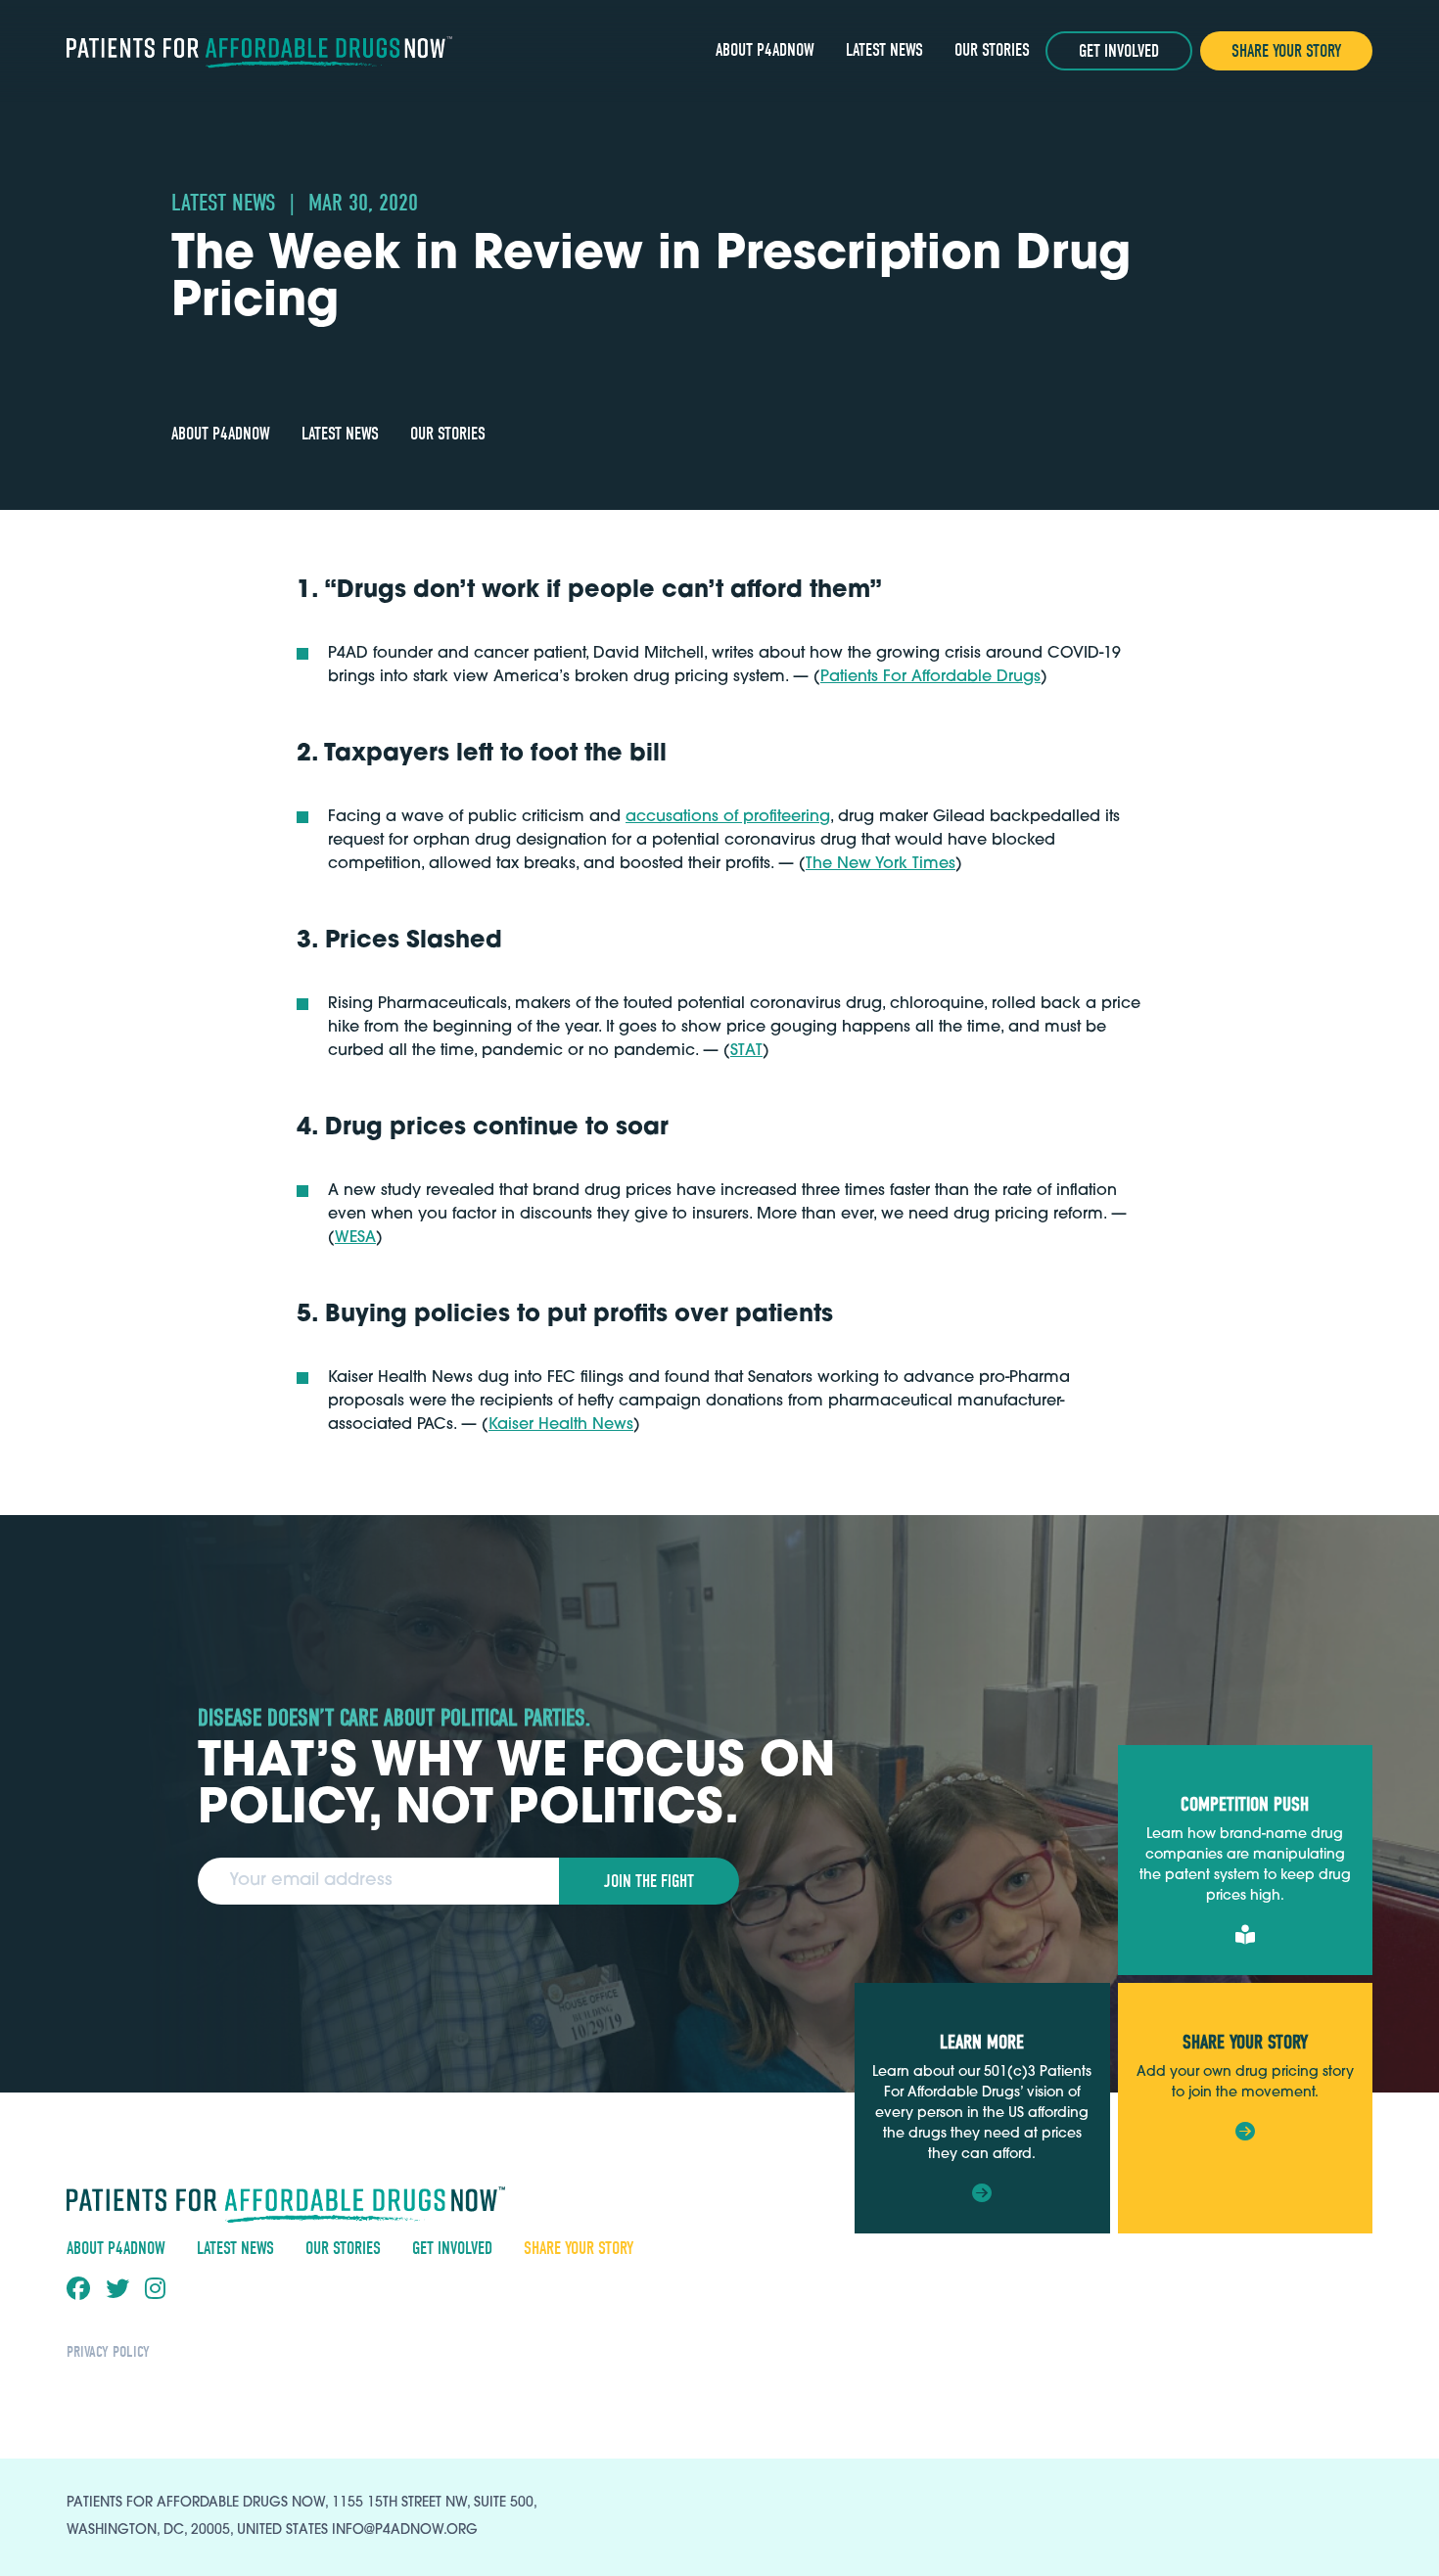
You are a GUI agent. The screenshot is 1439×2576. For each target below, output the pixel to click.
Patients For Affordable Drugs (930, 677)
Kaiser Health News (561, 1425)
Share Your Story (1286, 51)
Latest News (884, 50)
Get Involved (1119, 51)
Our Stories (992, 50)
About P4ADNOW (765, 50)
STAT (746, 1051)
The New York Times (881, 864)
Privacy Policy (108, 2352)
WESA (355, 1238)
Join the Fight (649, 1882)
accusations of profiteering (728, 817)
